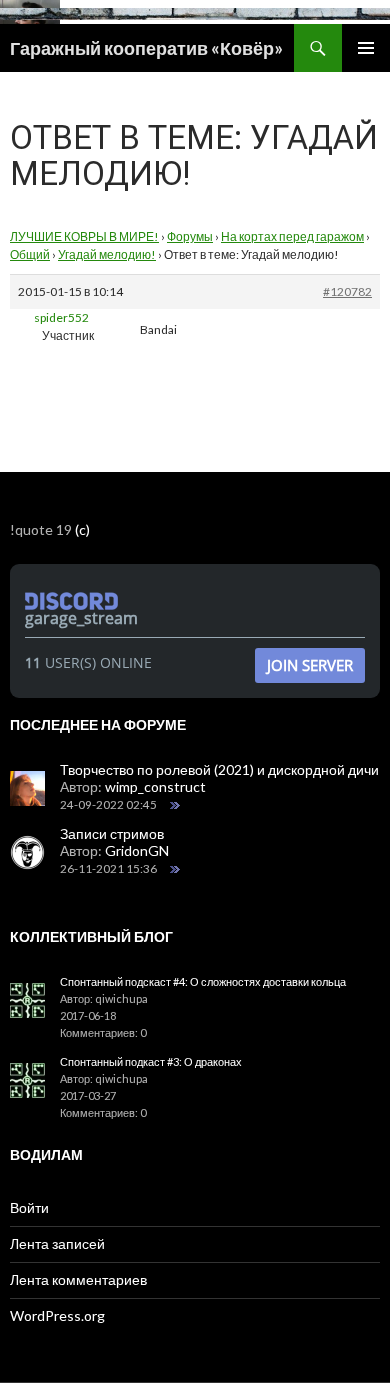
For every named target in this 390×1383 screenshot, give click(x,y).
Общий (30, 254)
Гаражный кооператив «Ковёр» (146, 48)
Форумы (190, 236)
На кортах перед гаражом (292, 236)
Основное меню (366, 48)
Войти (29, 1207)
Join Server (310, 665)
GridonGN (137, 850)
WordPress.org (57, 1315)
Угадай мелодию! (107, 254)
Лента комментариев (78, 1279)
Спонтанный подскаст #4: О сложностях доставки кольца (203, 981)
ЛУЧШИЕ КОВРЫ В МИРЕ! (84, 236)
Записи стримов (112, 833)
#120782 (347, 291)
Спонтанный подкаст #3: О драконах (151, 1061)
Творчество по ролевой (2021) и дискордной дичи (219, 769)
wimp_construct (155, 786)
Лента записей (57, 1243)
